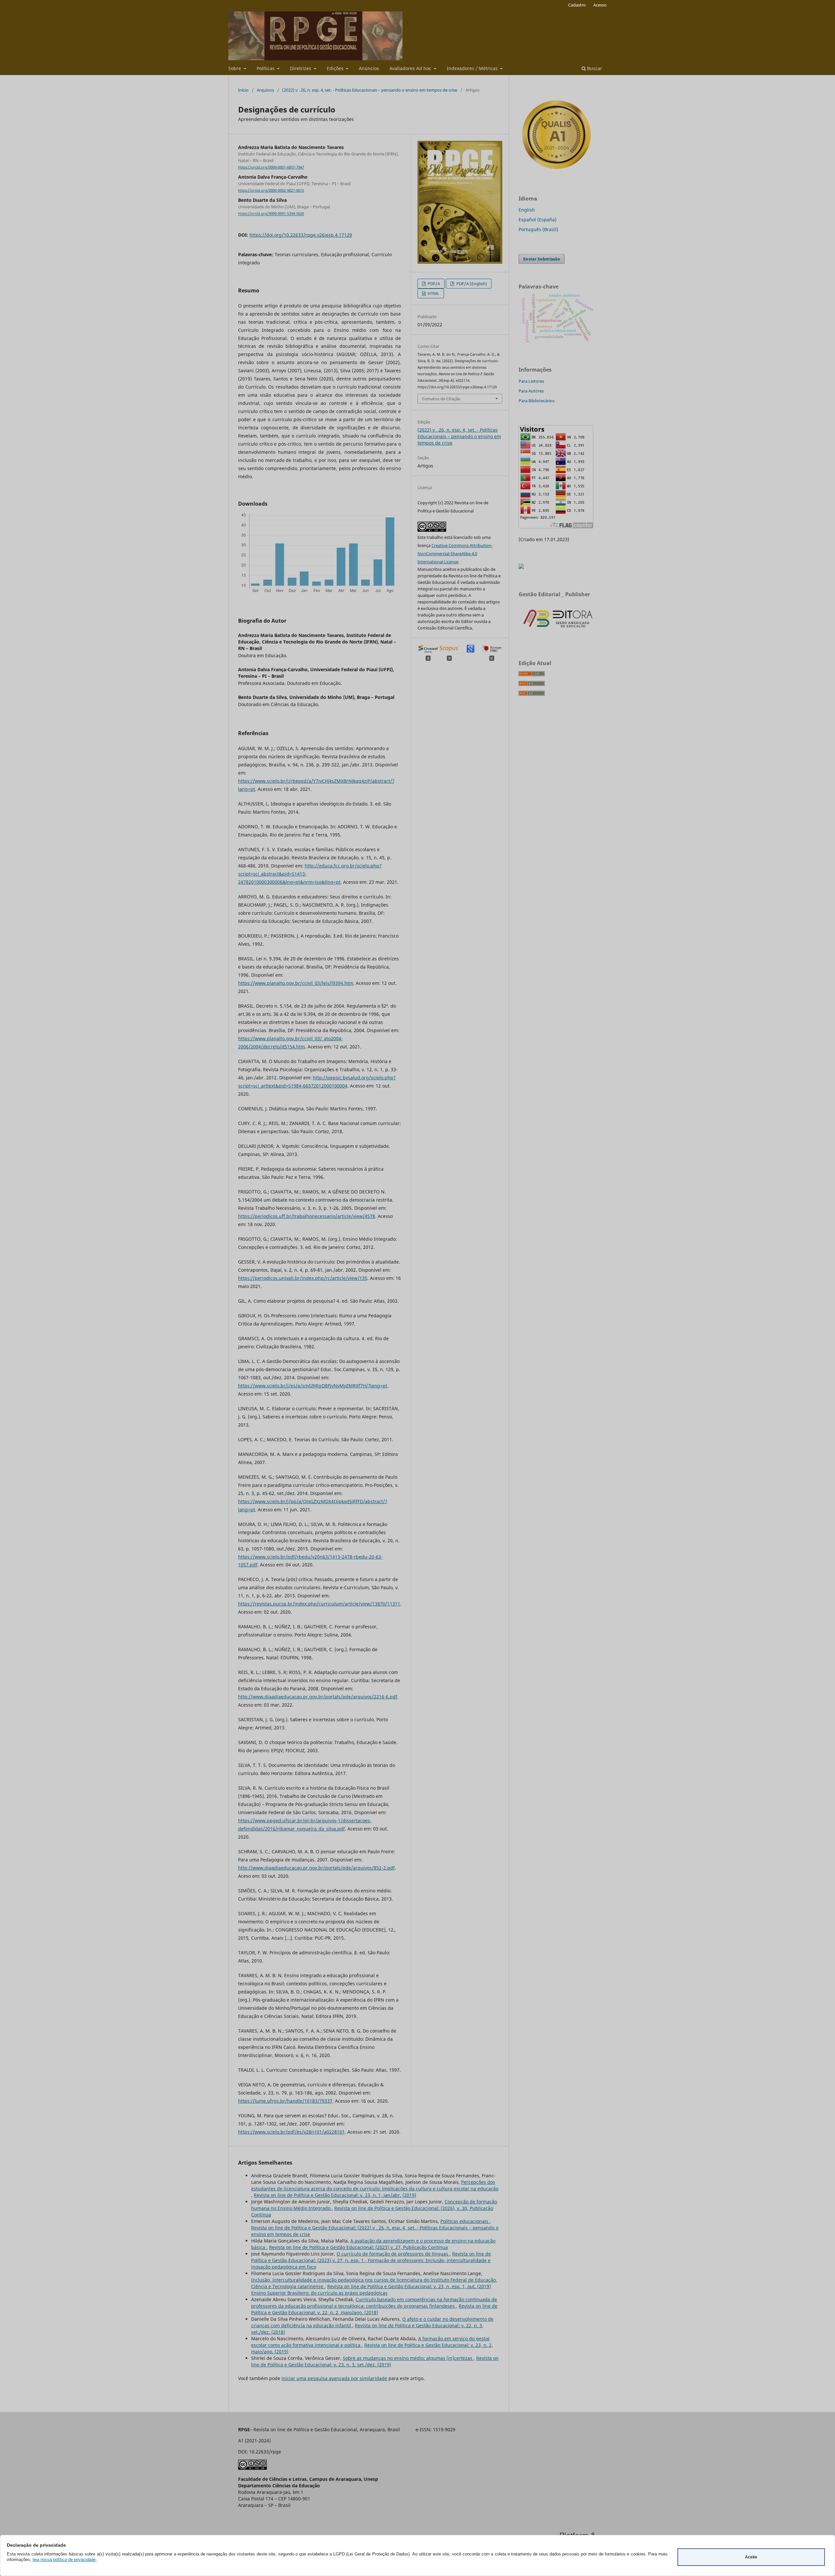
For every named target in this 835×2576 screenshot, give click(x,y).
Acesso (600, 5)
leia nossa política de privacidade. (65, 2560)
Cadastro (577, 5)
